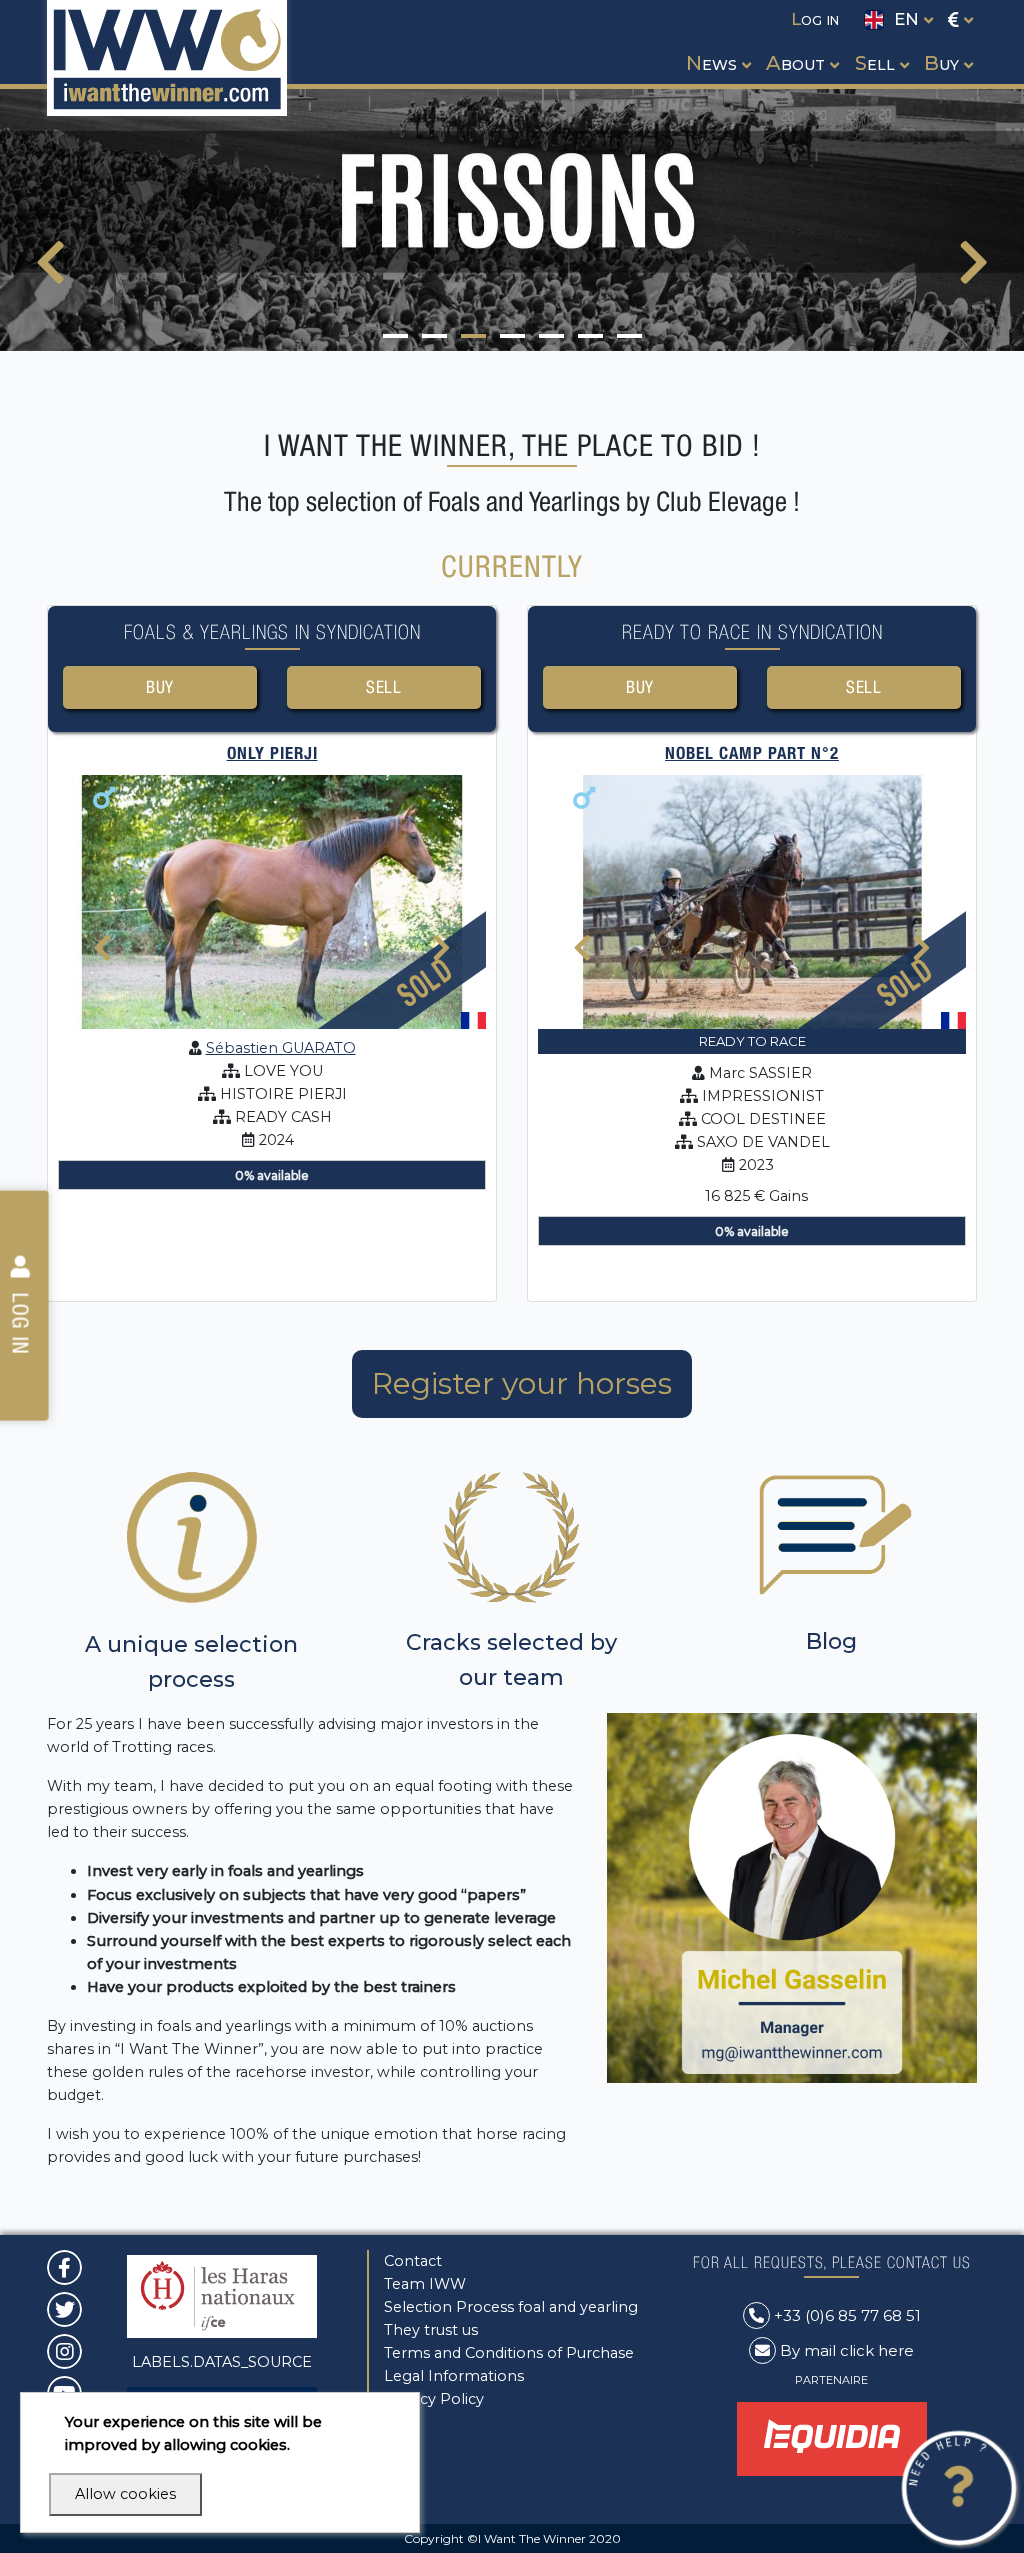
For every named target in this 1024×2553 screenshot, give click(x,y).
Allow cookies (125, 2494)
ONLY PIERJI (272, 753)
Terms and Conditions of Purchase (509, 2353)
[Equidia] (832, 2438)
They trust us (431, 2330)
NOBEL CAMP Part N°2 (752, 753)
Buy (160, 687)
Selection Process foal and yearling (511, 2307)
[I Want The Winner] (167, 58)
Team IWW (425, 2284)
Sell (384, 687)
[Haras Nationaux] (222, 2295)
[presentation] (50, 275)
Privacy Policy (434, 2399)
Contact (413, 2261)
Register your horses (522, 1383)
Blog (831, 1641)
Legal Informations (454, 2376)
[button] (716, 44)
